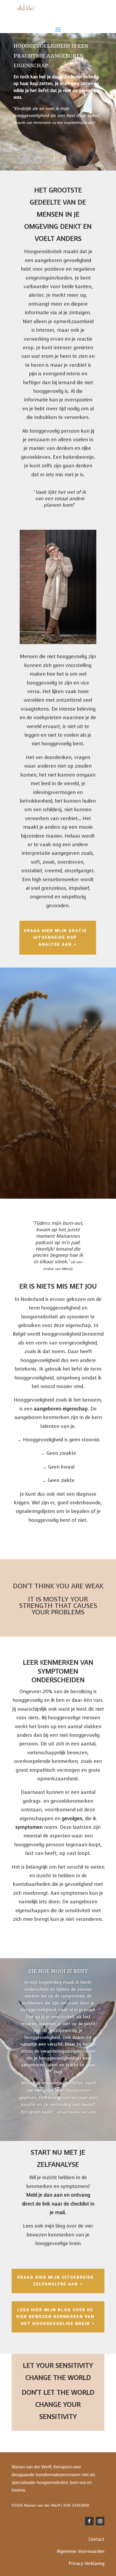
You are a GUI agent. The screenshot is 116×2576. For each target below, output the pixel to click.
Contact (96, 2539)
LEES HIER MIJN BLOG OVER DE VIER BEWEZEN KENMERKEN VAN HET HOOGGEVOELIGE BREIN (55, 2317)
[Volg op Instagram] (100, 2521)
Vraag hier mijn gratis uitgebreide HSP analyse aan (55, 938)
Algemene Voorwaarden (81, 2551)
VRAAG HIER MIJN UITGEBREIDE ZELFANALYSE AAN (55, 2281)
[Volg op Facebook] (89, 2521)
